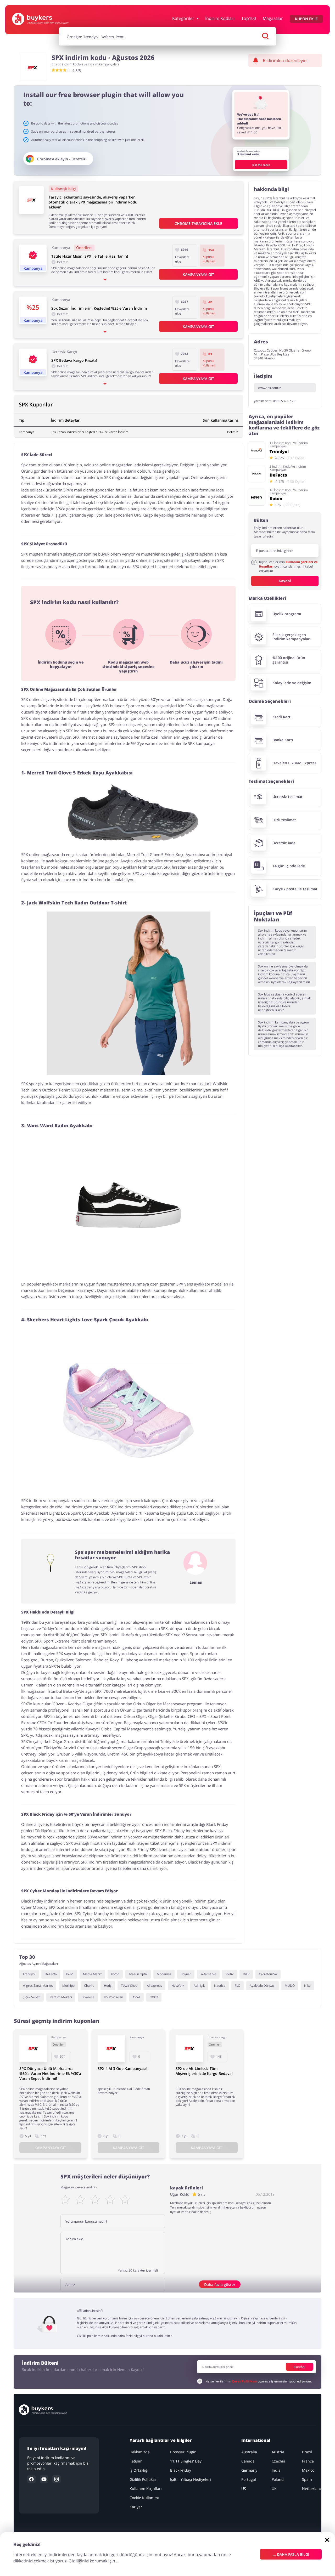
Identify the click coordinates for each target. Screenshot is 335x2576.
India (276, 2470)
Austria (278, 2452)
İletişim (136, 2461)
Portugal (249, 2479)
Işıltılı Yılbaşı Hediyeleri (191, 2479)
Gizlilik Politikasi (144, 2479)
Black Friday (181, 2470)
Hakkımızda (140, 2452)
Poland (278, 2479)
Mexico (308, 2470)
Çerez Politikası (244, 2381)
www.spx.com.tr (270, 388)
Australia (249, 2452)
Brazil (307, 2452)
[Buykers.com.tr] (40, 19)
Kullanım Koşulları (146, 2489)
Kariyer (136, 2507)
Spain (307, 2479)
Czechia (278, 2461)
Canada (248, 2461)
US (244, 2489)
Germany (249, 2470)
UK (274, 2489)
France (308, 2461)
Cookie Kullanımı (144, 2498)
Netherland (312, 2489)
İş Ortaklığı (139, 2470)
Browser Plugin (183, 2452)
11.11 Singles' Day (186, 2461)
